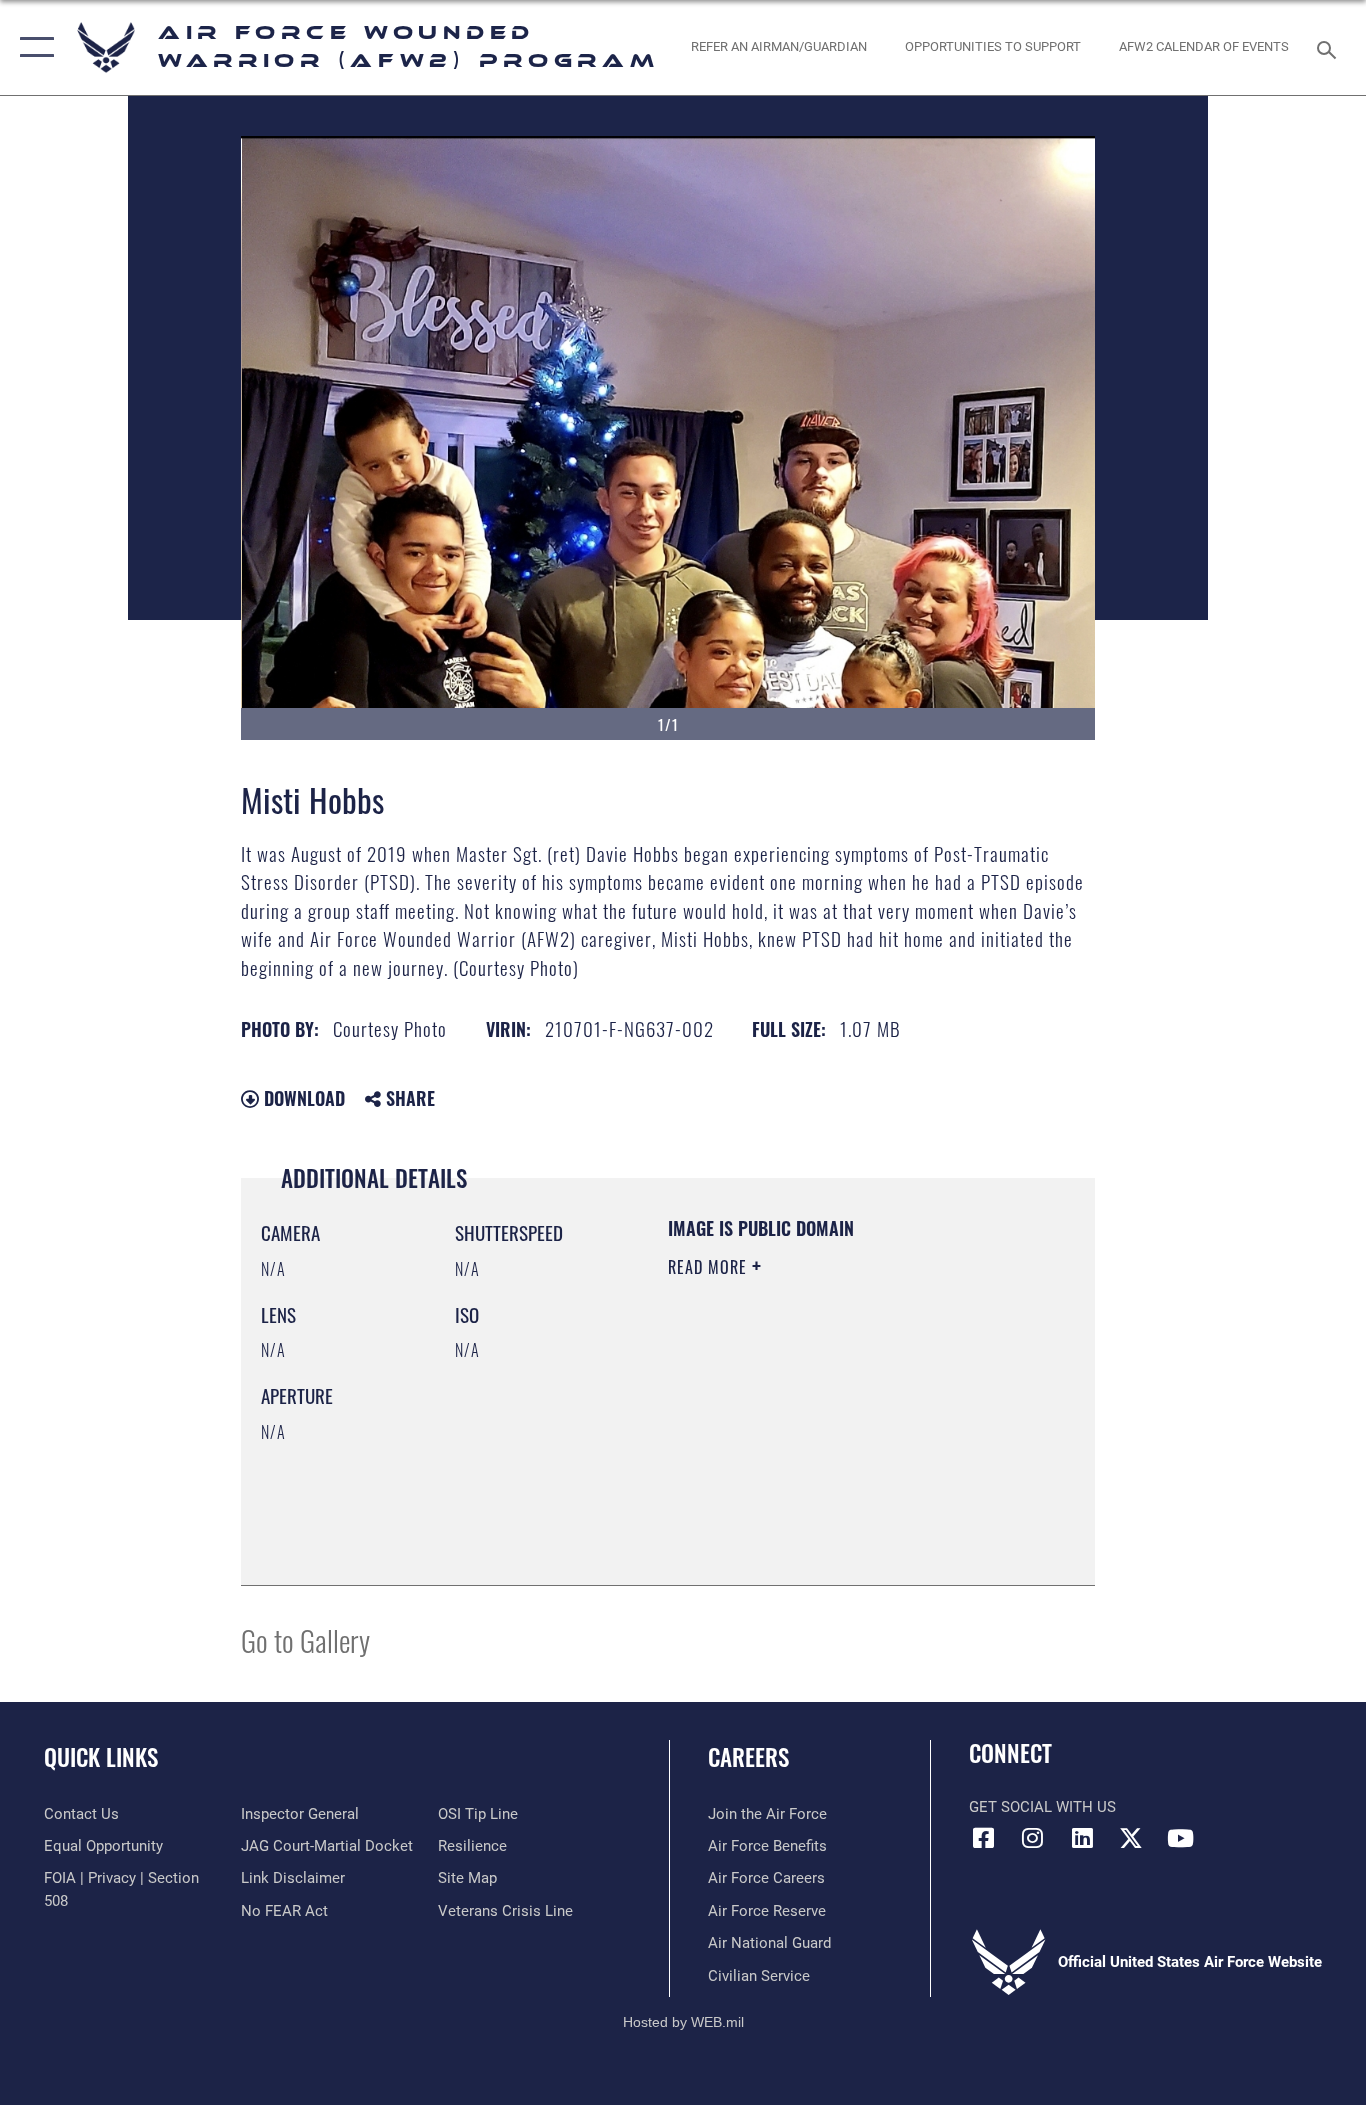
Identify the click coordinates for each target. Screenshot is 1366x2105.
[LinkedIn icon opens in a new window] (1082, 1838)
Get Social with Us (1042, 1807)
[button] (32, 47)
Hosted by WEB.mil (683, 2022)
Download (302, 1098)
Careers (748, 1757)
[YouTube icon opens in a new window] (1180, 1838)
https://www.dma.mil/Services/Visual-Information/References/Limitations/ (789, 1464)
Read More (710, 1267)
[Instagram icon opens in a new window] (1033, 1838)
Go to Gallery (305, 1639)
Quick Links (101, 1757)
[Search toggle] (1330, 48)
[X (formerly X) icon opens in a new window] (1131, 1838)
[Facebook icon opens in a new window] (984, 1838)
